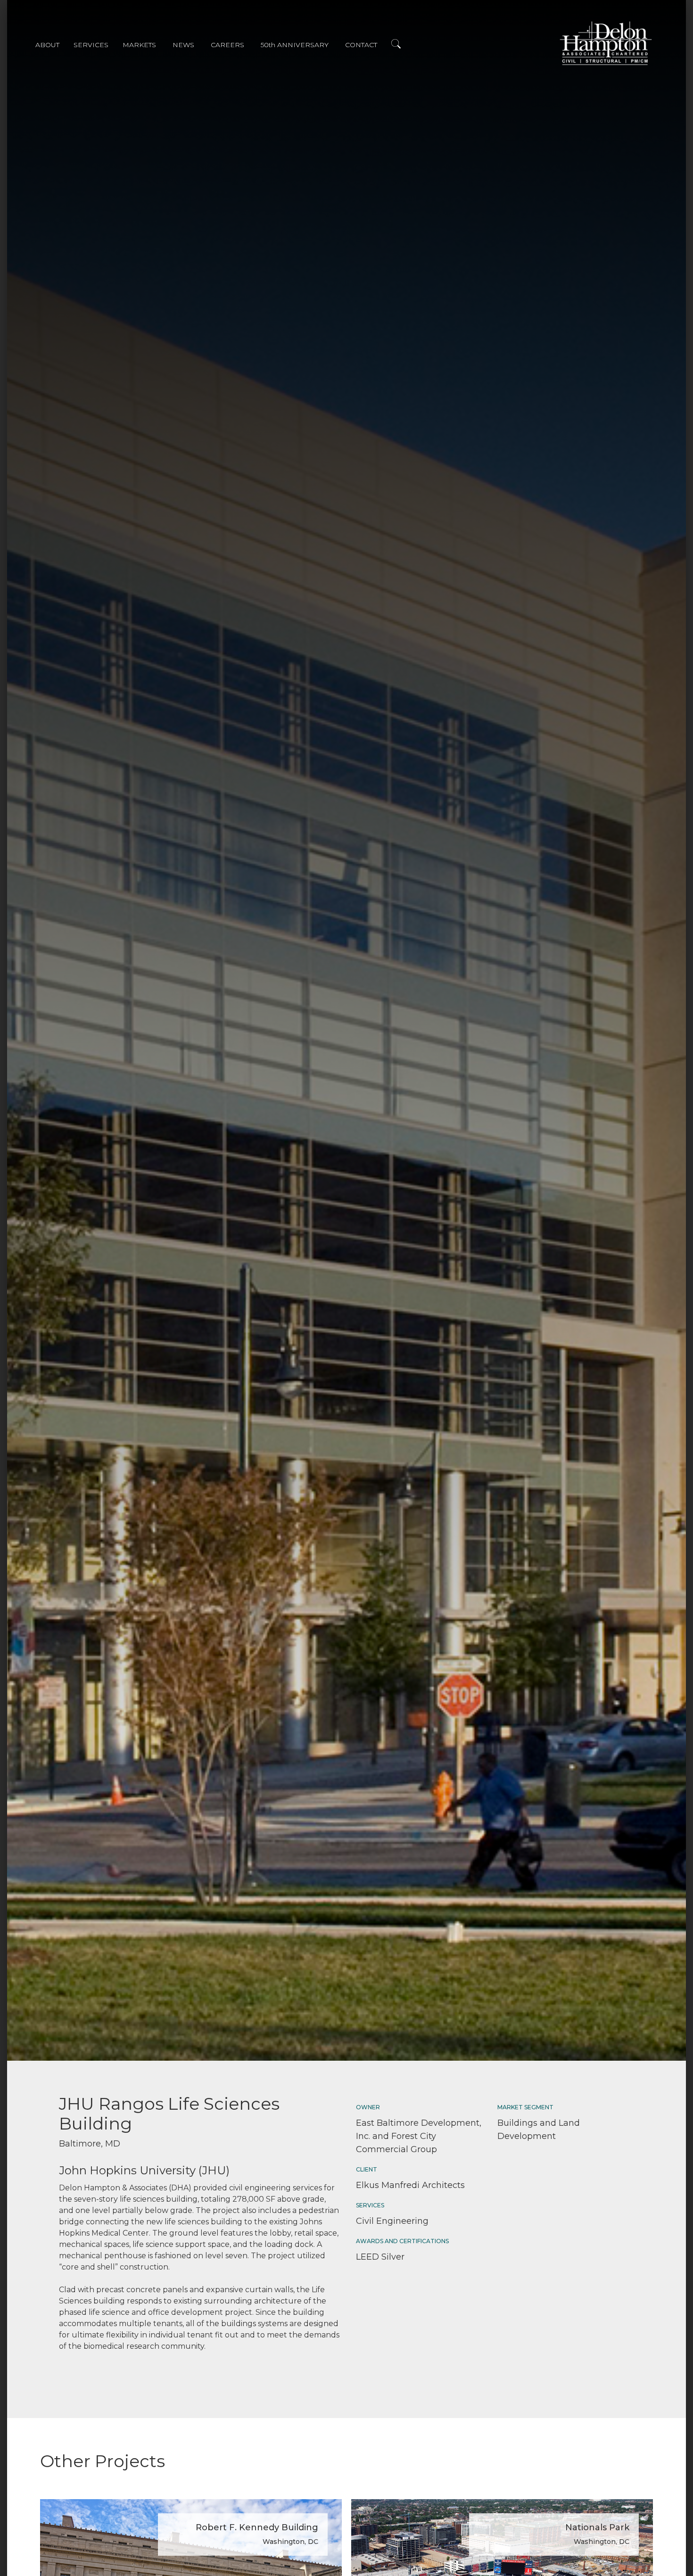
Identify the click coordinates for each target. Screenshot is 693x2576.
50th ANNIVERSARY (295, 45)
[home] (606, 43)
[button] (54, 46)
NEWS (183, 45)
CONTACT (361, 45)
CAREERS (227, 45)
